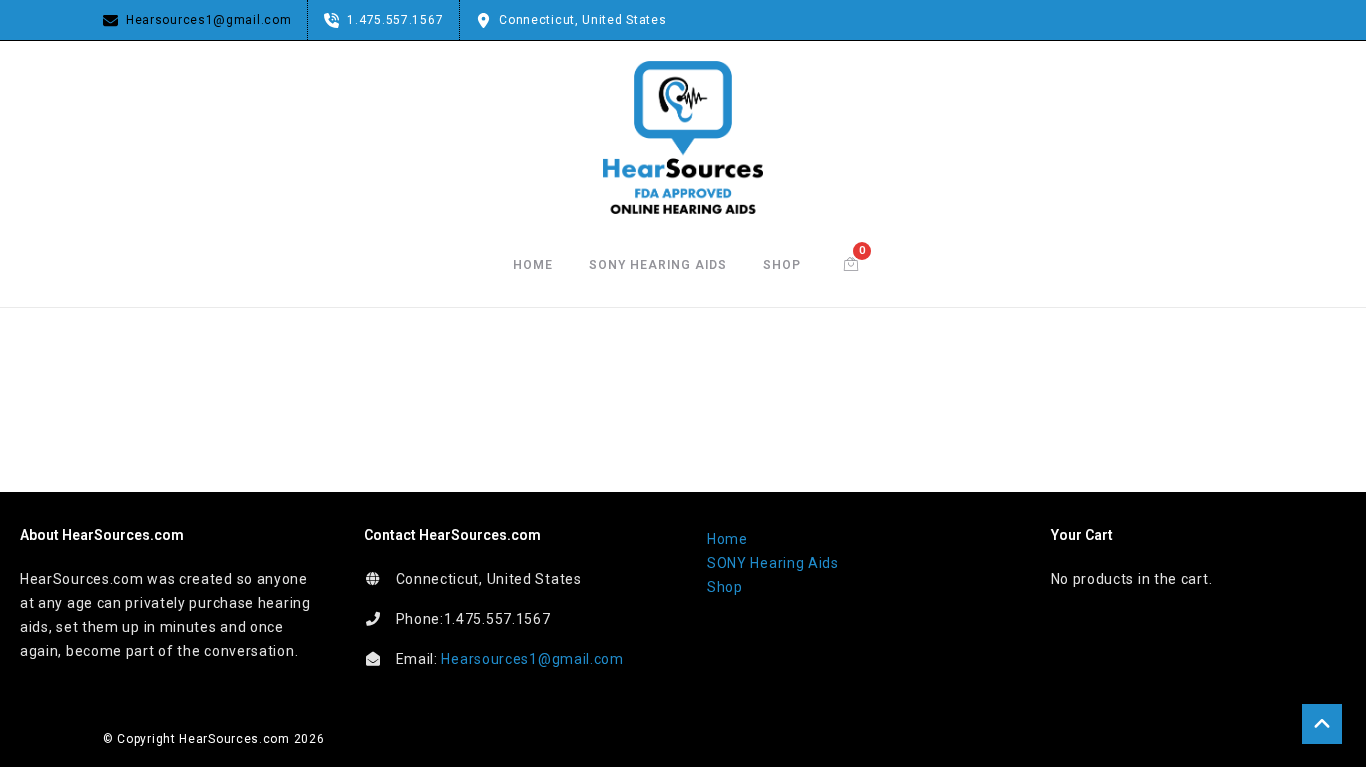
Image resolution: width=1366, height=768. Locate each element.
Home (533, 265)
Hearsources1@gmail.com (532, 659)
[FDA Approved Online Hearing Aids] (683, 137)
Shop (782, 265)
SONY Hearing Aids (658, 265)
